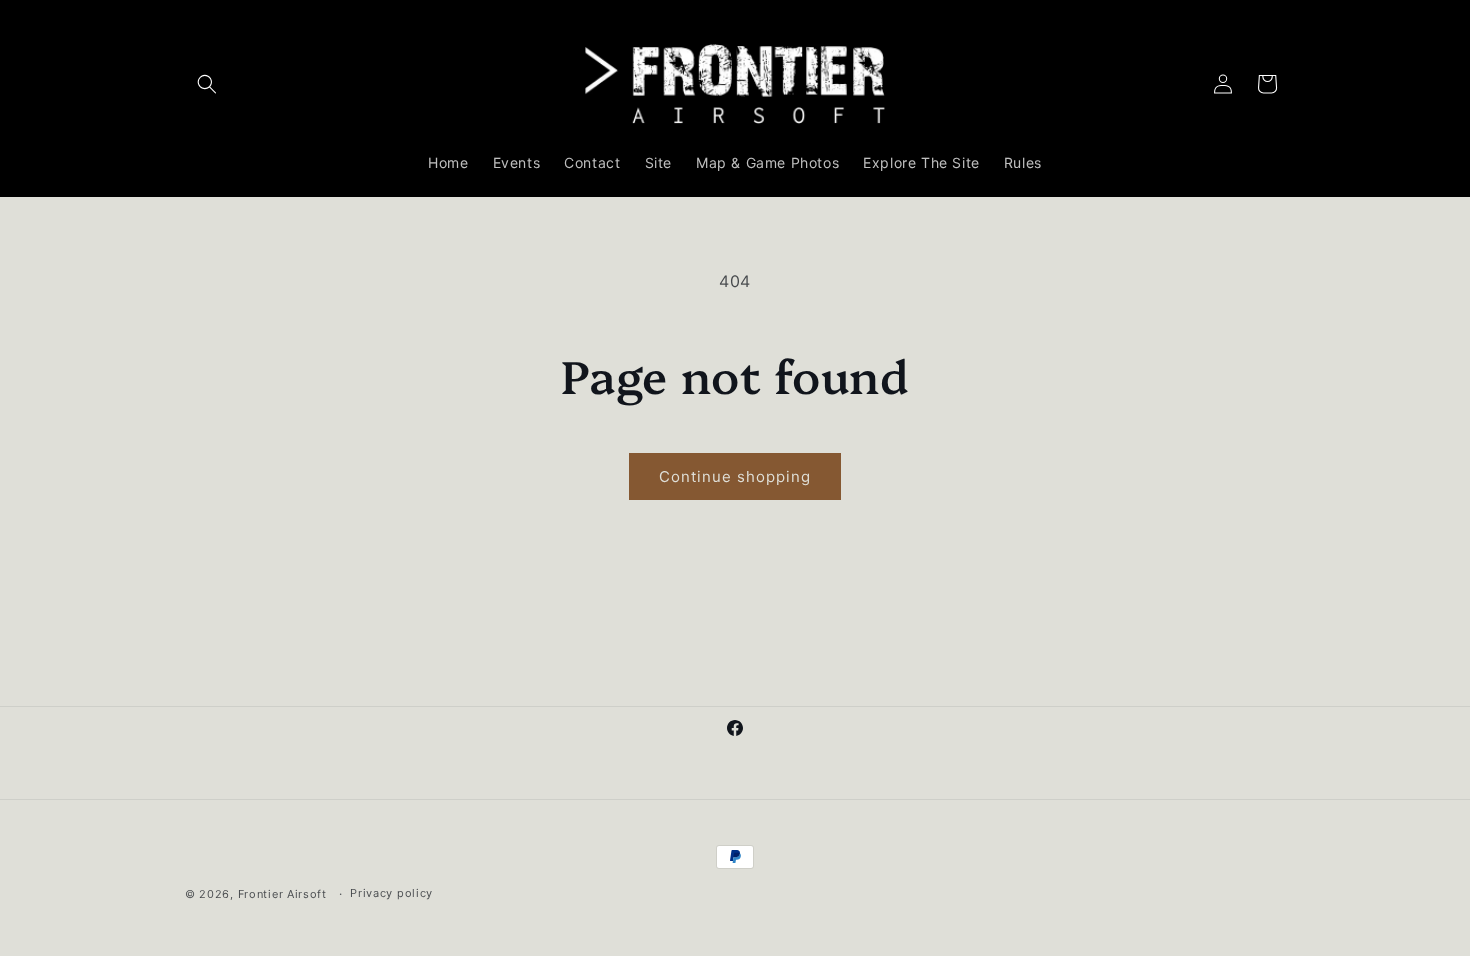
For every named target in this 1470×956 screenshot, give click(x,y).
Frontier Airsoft (282, 894)
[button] (207, 84)
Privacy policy (391, 893)
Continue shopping (735, 476)
